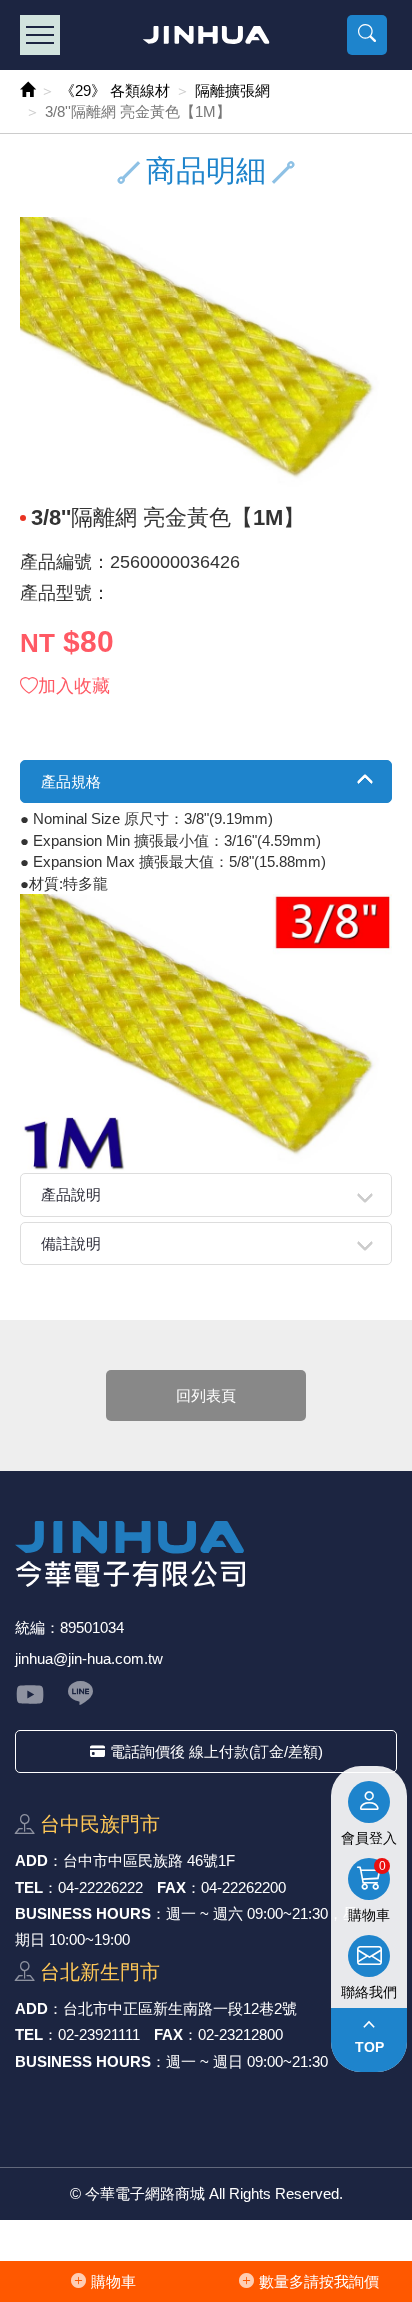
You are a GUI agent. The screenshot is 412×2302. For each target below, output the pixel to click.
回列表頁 (206, 1395)
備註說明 (71, 1243)
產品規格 (71, 781)
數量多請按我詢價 (319, 2281)
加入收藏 (74, 686)
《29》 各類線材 (115, 90)
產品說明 (71, 1194)
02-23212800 (240, 2034)
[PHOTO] (206, 356)
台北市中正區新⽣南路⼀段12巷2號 (180, 2008)
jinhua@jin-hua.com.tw (89, 1658)
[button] (367, 35)
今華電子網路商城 (206, 35)
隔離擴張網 (232, 90)
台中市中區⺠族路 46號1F (149, 1860)
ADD (31, 1860)
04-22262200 (243, 1887)
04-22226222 (100, 1887)
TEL (29, 1887)
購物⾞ (113, 2281)
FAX (171, 1887)
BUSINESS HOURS (83, 1913)
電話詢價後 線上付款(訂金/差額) (216, 1751)
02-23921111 (99, 2034)
